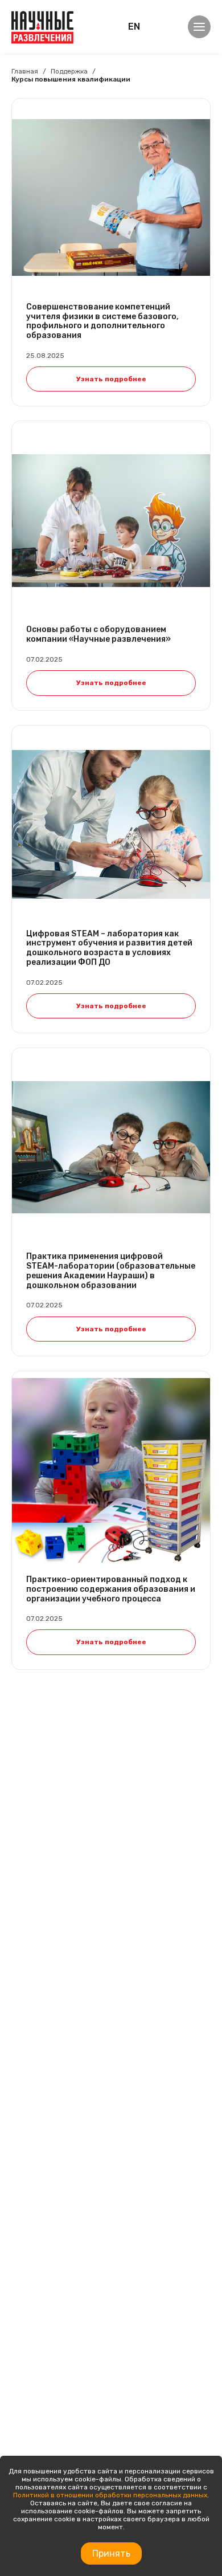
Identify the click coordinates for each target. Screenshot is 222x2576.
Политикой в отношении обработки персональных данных (110, 2495)
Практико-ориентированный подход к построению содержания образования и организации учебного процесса (111, 1589)
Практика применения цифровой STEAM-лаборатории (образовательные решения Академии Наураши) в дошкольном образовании (111, 1271)
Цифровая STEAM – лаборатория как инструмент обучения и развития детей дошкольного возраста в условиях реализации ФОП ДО (109, 948)
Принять (111, 2553)
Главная (25, 71)
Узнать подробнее (111, 379)
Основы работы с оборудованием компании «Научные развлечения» (98, 635)
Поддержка (69, 71)
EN (134, 27)
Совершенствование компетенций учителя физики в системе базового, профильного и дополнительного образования (102, 321)
